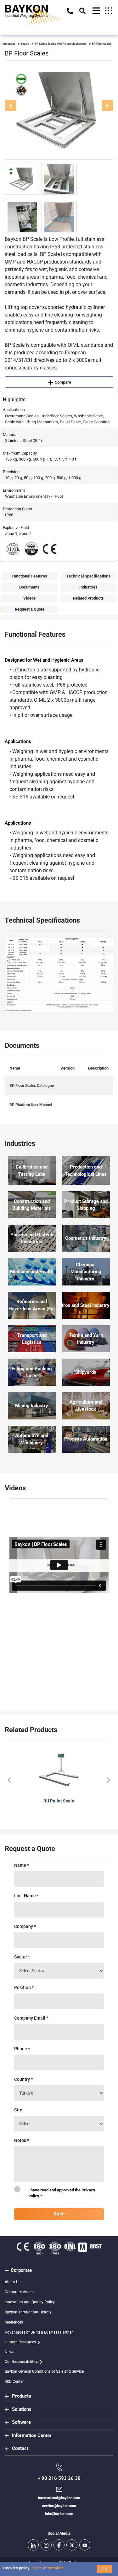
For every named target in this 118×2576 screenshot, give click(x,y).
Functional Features (29, 576)
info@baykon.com (59, 2514)
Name (22, 1865)
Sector (22, 1957)
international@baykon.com (59, 2498)
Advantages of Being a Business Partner (39, 2332)
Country (23, 2079)
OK (104, 2569)
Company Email (31, 2018)
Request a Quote (30, 609)
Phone (22, 2049)
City (18, 2110)
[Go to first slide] (108, 1780)
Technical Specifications (88, 576)
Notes (22, 2140)
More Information (48, 2568)
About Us (13, 2282)
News (9, 2352)
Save (59, 2214)
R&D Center (14, 2382)
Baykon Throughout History (28, 2312)
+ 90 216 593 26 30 (59, 2478)
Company (25, 1926)
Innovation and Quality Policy (30, 2302)
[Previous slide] (10, 1780)
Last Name (26, 1896)
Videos (30, 598)
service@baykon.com (59, 2506)
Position (24, 1987)
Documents (29, 587)
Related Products (88, 598)
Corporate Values (20, 2292)
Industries (88, 587)
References (14, 2322)
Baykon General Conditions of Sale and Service (44, 2371)
